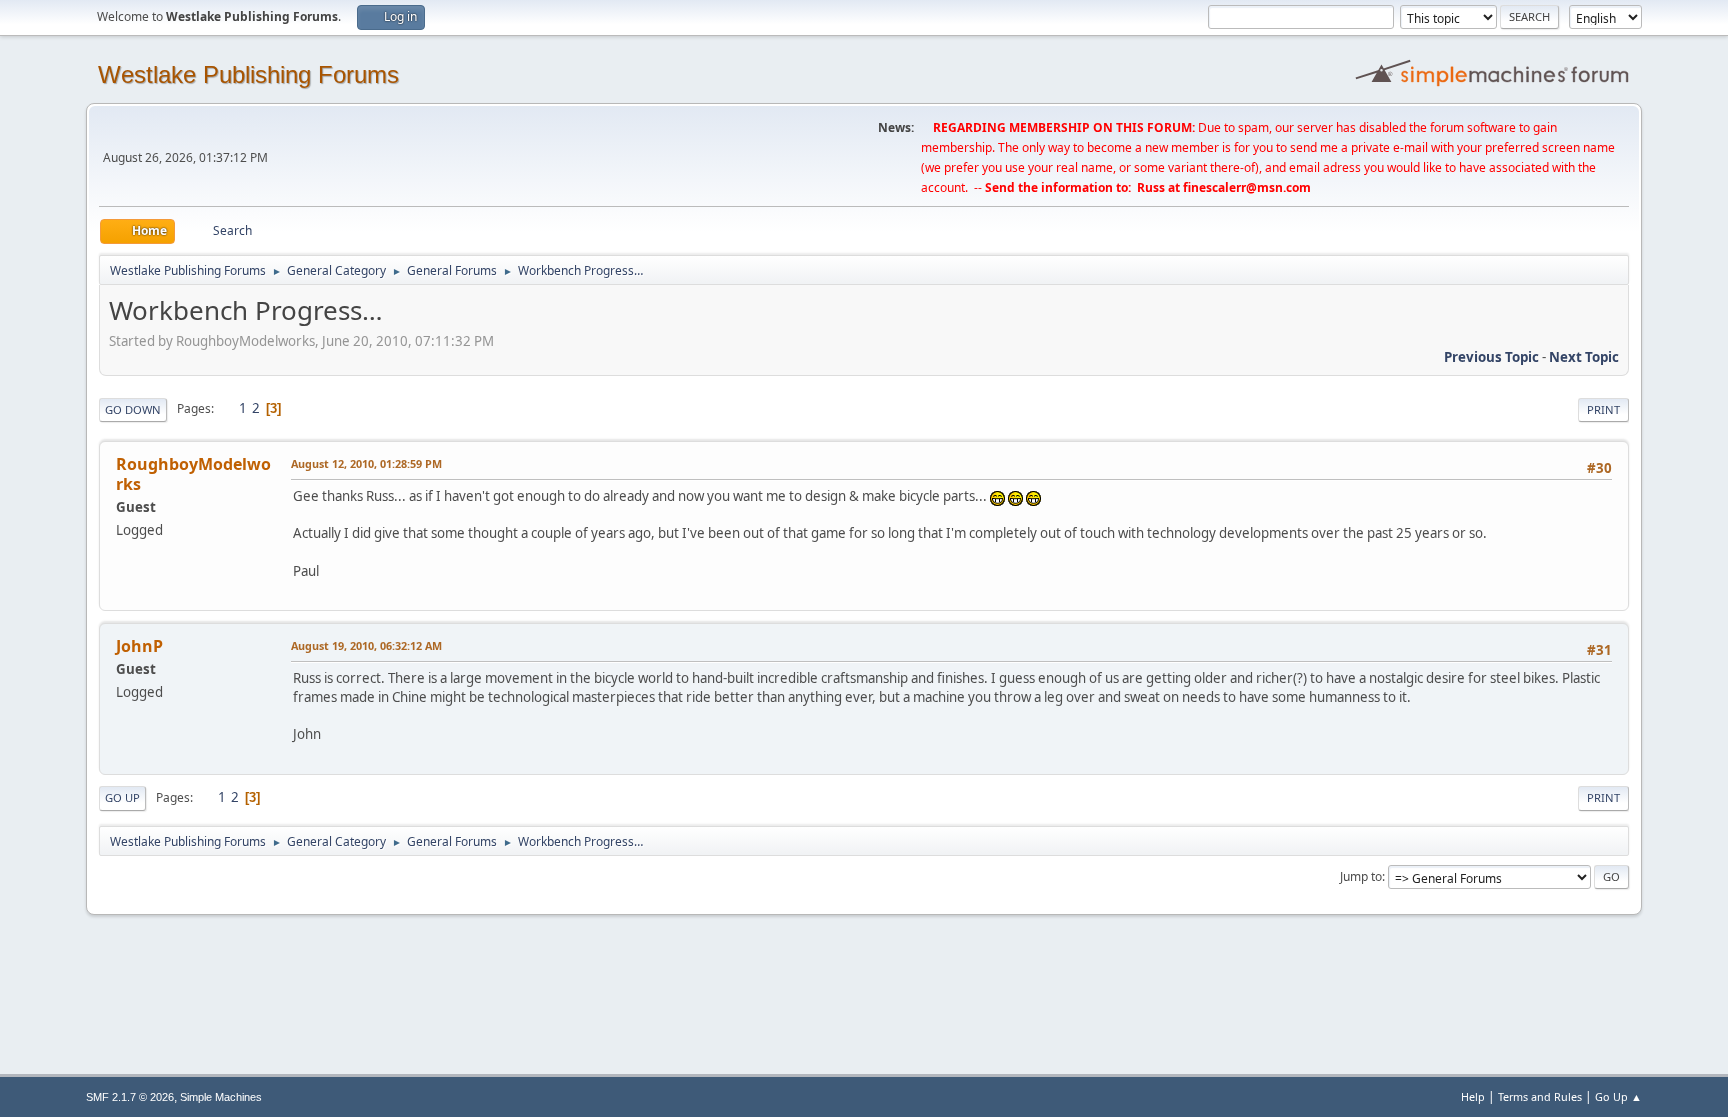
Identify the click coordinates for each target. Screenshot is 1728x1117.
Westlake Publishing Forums (248, 74)
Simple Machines (221, 1097)
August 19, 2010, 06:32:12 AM (366, 645)
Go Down (133, 409)
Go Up (122, 797)
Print (1603, 409)
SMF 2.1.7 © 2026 (130, 1097)
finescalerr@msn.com (1247, 187)
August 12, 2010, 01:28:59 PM (366, 463)
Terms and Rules (1540, 1096)
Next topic (1584, 357)
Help (1473, 1096)
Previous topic (1491, 357)
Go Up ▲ (1618, 1096)
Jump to (1361, 876)
